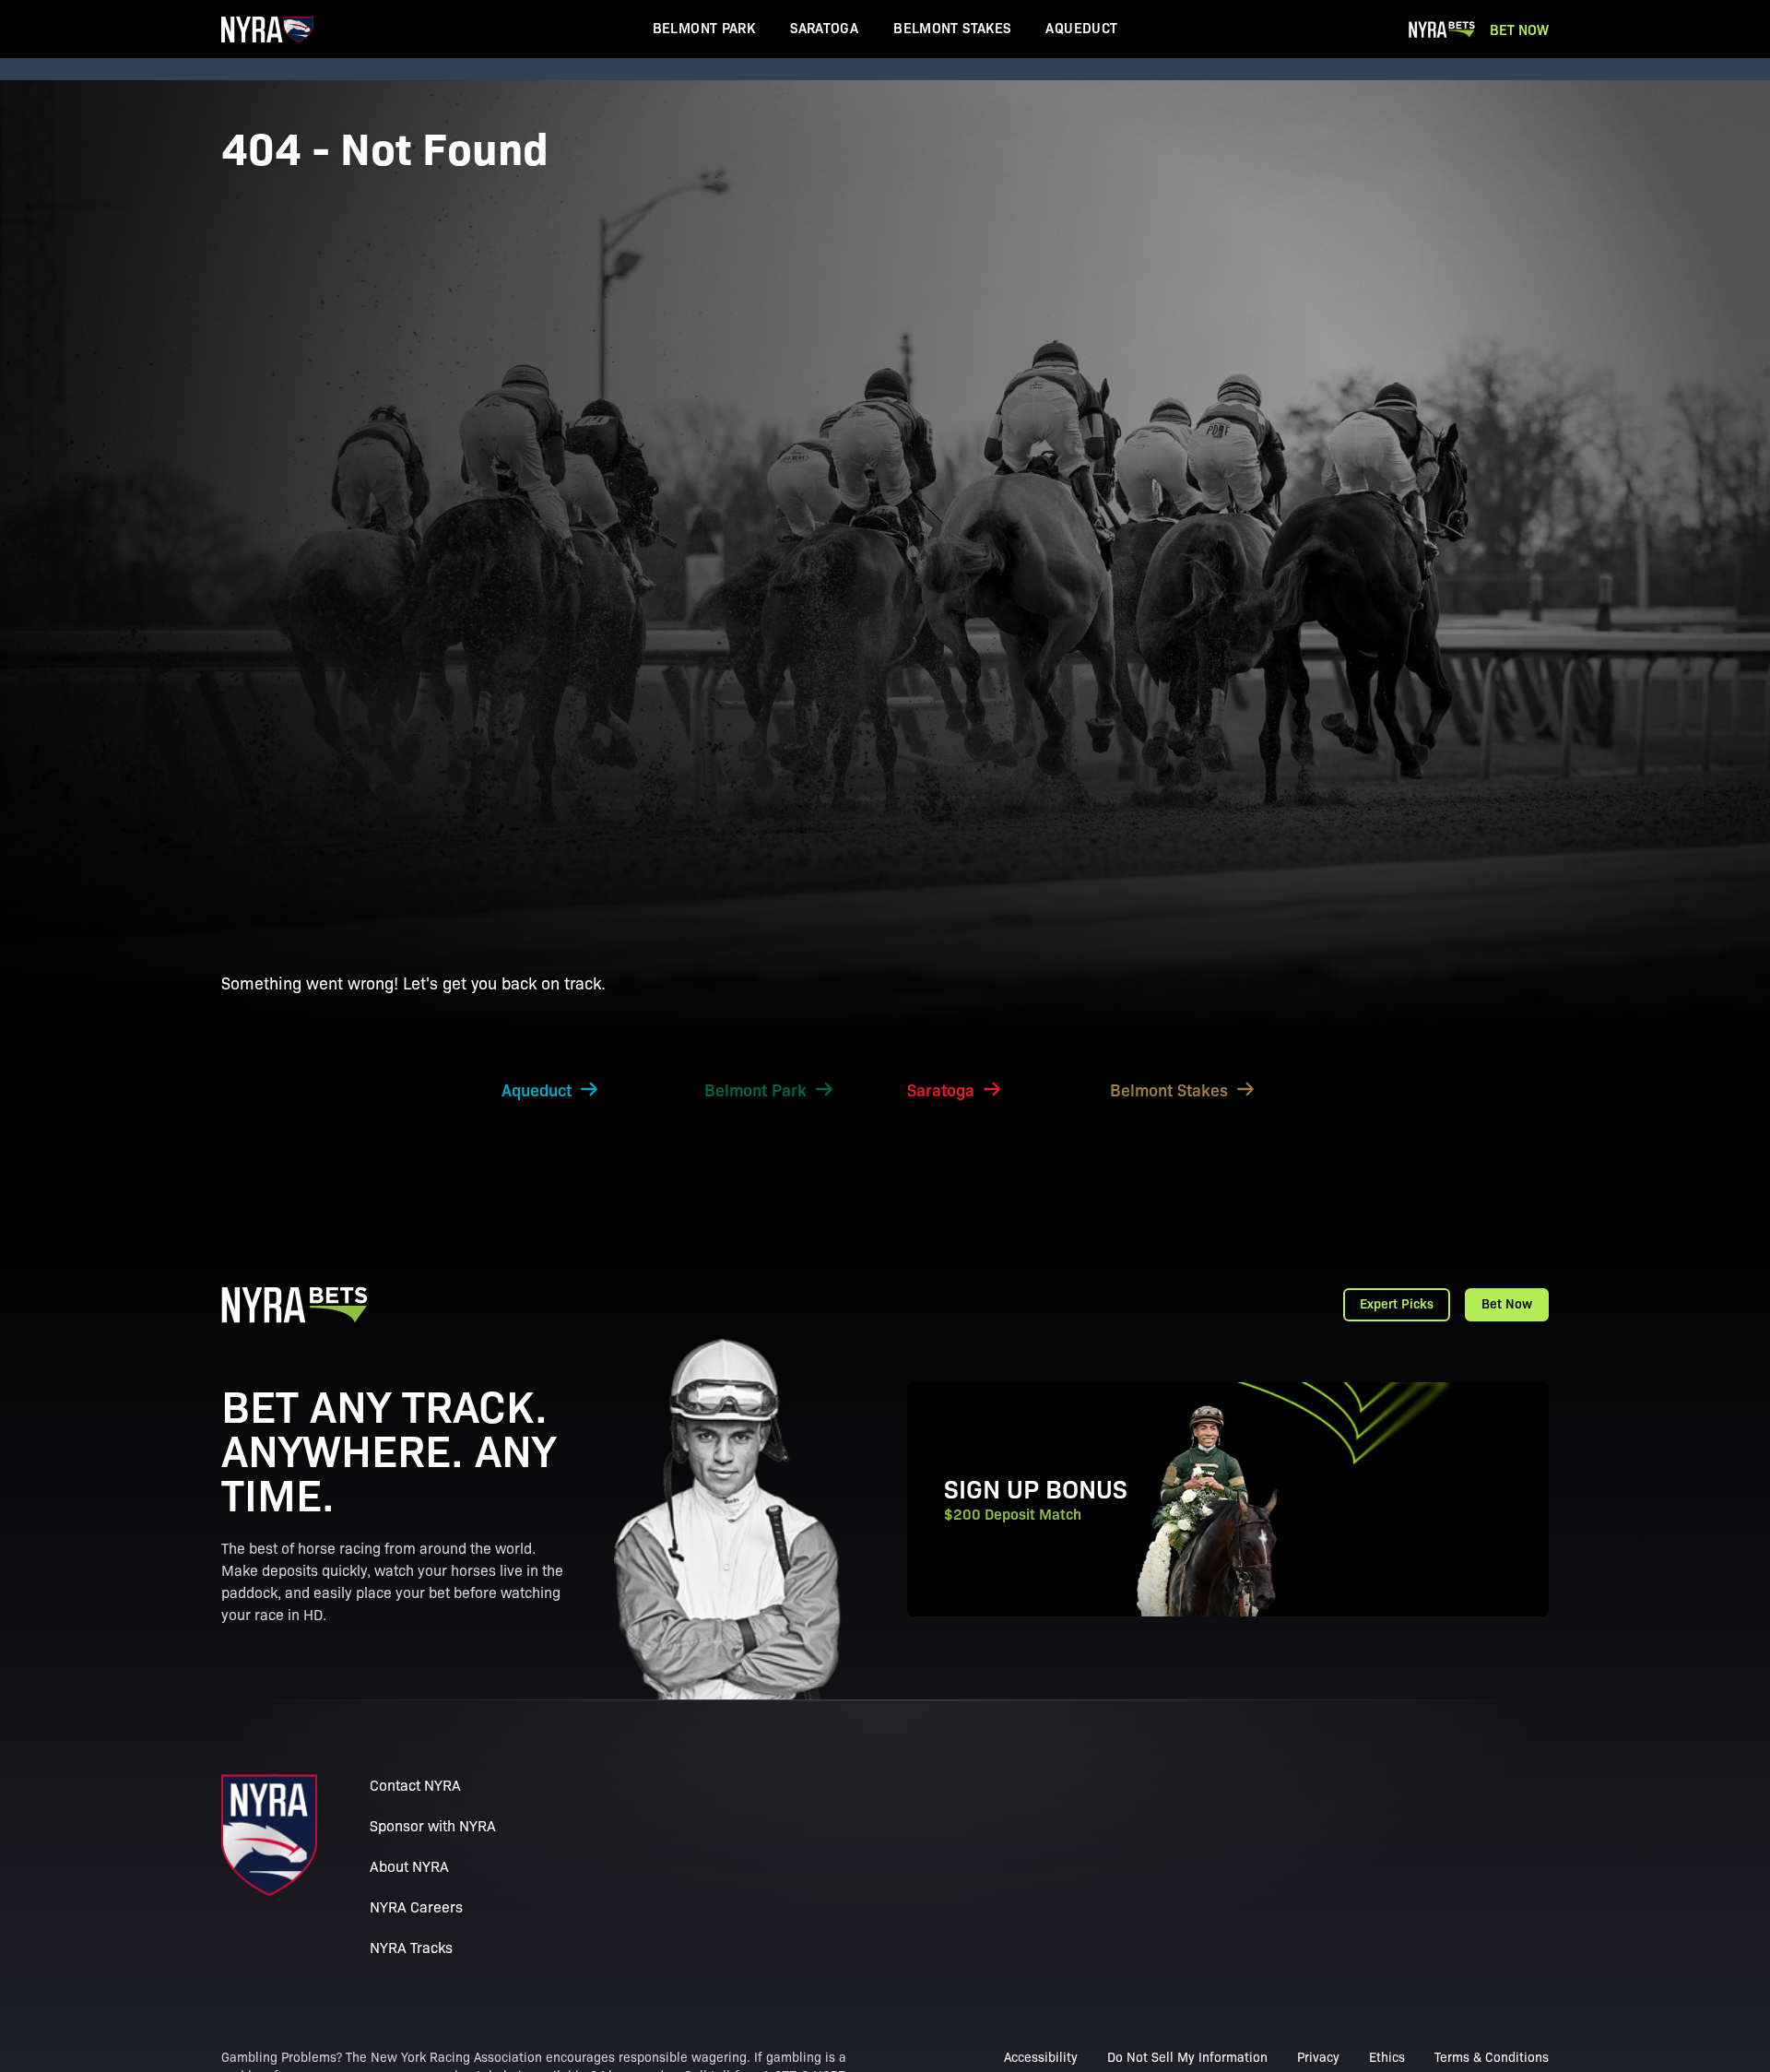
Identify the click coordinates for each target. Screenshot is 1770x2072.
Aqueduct (1081, 27)
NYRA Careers (416, 1906)
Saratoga (824, 27)
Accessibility (1041, 2056)
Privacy (1318, 2056)
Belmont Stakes (952, 27)
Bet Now (1519, 29)
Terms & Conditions (1492, 2056)
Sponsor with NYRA (433, 1825)
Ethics (1387, 2056)
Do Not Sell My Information (1187, 2056)
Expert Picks (1397, 1303)
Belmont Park (704, 27)
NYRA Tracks (411, 1947)
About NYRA (409, 1866)
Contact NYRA (415, 1785)
